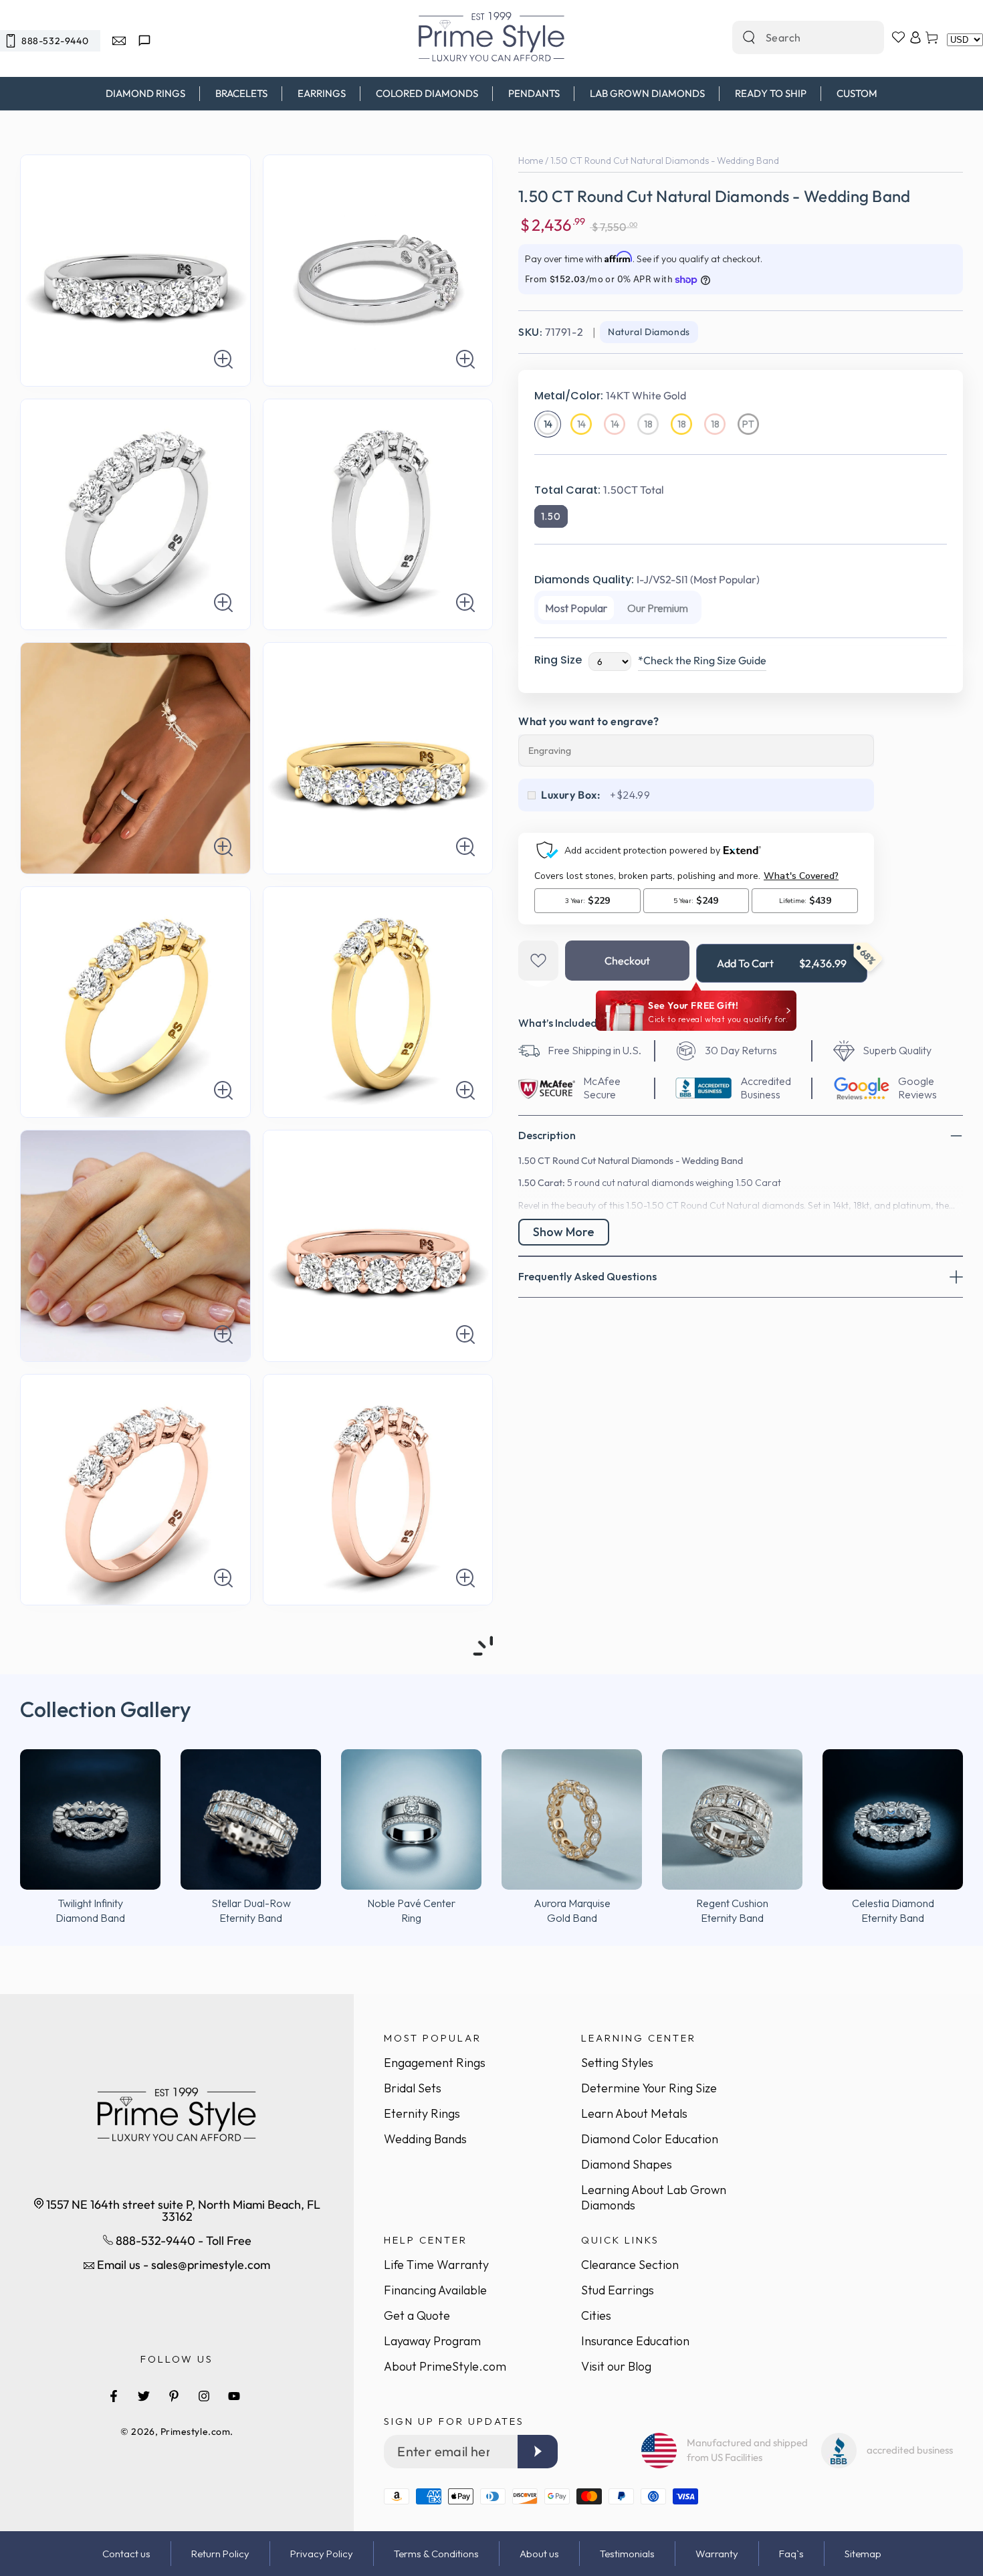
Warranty (717, 2554)
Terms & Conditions (436, 2554)
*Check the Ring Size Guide (702, 660)
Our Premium (658, 608)
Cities (596, 2315)
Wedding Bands (425, 2139)
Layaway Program (432, 2341)
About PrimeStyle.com (445, 2366)
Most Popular (576, 608)
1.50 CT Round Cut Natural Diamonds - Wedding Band (665, 161)
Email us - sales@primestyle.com (182, 2265)
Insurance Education (635, 2341)
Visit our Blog (616, 2366)
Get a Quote (417, 2315)
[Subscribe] (538, 2452)
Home (531, 161)
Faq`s (791, 2554)
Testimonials (627, 2554)
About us (539, 2554)
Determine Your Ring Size (649, 2088)
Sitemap (863, 2554)
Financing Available (435, 2290)
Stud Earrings (618, 2290)
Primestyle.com (196, 2432)
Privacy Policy (322, 2554)
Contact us (126, 2554)
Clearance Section (630, 2265)
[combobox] (794, 37)
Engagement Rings (435, 2063)
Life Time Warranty (436, 2265)
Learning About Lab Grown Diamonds (654, 2197)
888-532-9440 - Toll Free (182, 2241)
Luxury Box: (571, 795)
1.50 (551, 516)
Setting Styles (617, 2063)
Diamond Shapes (627, 2164)
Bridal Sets (413, 2088)
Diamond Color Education (650, 2139)
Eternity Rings (422, 2113)
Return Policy (220, 2554)
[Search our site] (749, 37)
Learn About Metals (634, 2113)
